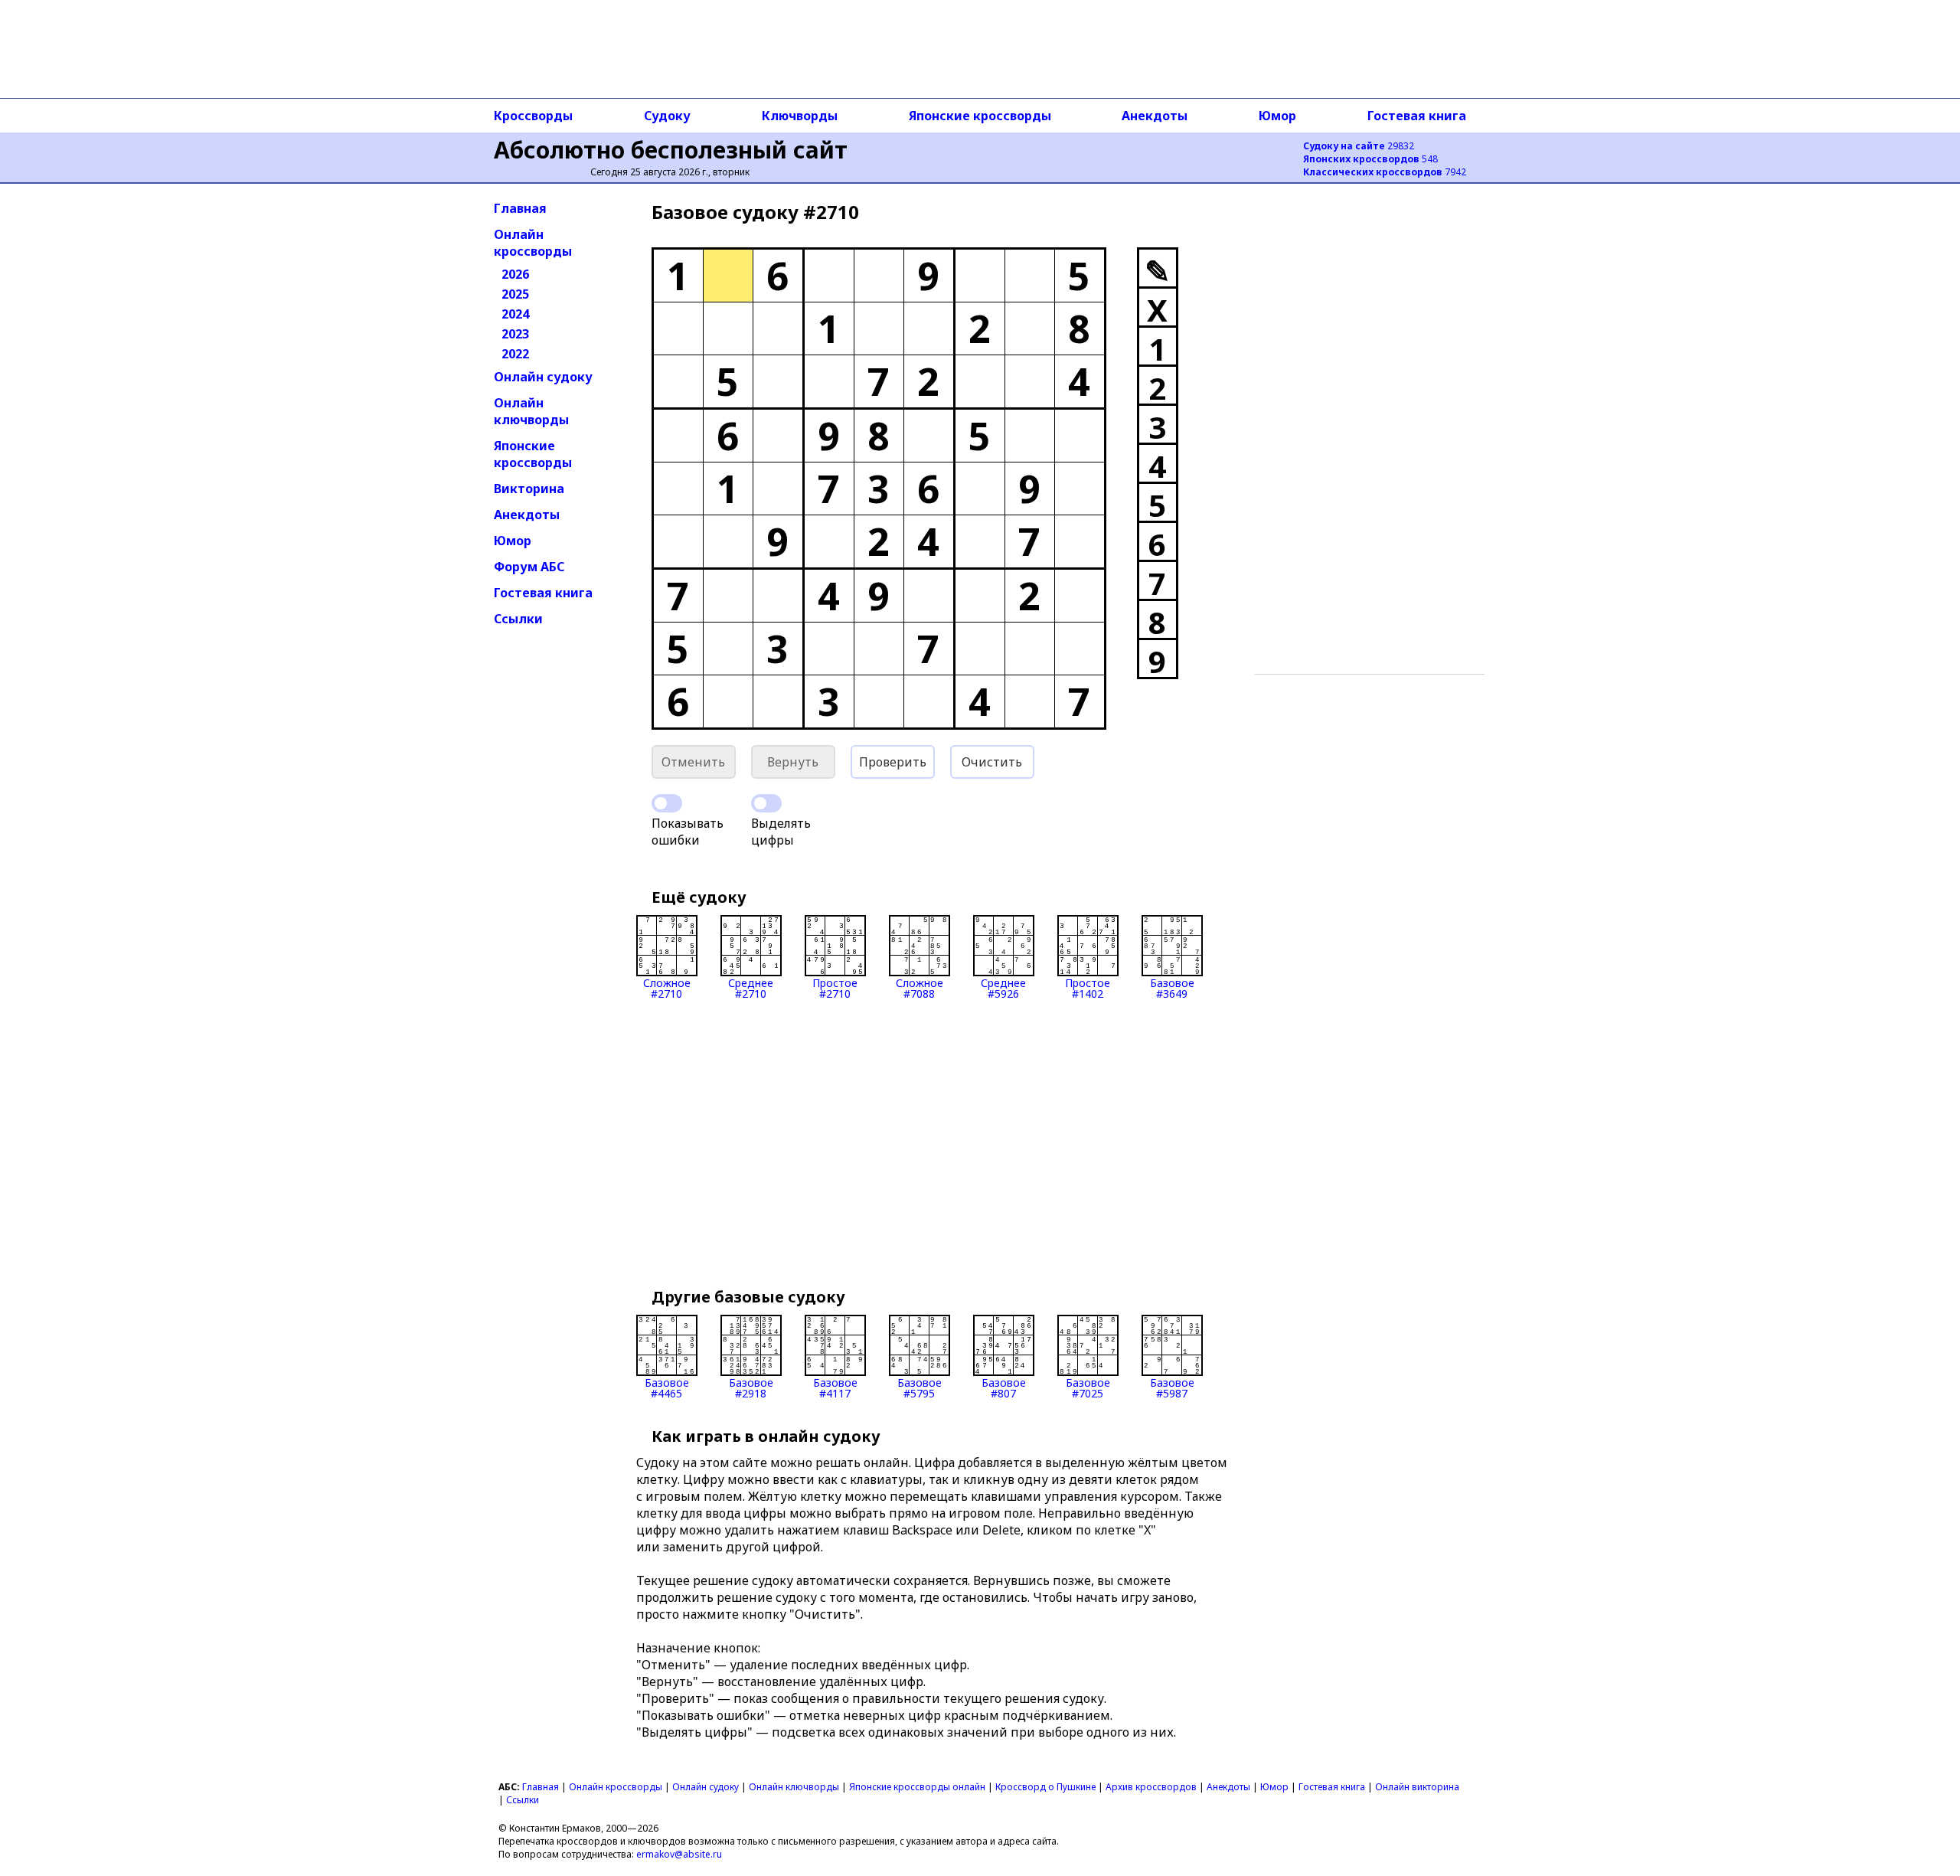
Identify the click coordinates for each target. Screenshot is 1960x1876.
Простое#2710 (835, 987)
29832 (1359, 146)
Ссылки (518, 619)
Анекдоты (1155, 116)
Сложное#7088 (920, 987)
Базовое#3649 (1172, 987)
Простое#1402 (1088, 987)
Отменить (693, 762)
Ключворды (800, 116)
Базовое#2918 (751, 1387)
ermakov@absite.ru (679, 1854)
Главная (520, 208)
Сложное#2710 (667, 987)
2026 (515, 274)
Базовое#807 (1004, 1387)
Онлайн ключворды (531, 411)
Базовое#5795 (920, 1387)
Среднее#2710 (751, 987)
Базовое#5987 (1172, 1387)
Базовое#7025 (1088, 1387)
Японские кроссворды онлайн (917, 1787)
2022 (515, 354)
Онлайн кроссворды (533, 243)
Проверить (893, 762)
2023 (515, 334)
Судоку (667, 116)
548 (1370, 159)
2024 (515, 314)
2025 (515, 294)
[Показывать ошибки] (667, 803)
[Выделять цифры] (766, 803)
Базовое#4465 (667, 1387)
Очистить (992, 762)
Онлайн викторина (1417, 1787)
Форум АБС (529, 567)
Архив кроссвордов (1151, 1787)
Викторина (529, 489)
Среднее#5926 (1003, 987)
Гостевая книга (1417, 116)
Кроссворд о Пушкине (1045, 1787)
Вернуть (793, 762)
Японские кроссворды (980, 116)
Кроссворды (533, 116)
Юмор (1277, 116)
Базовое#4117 (835, 1387)
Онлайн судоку (543, 377)
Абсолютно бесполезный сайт (671, 150)
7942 (1385, 172)
